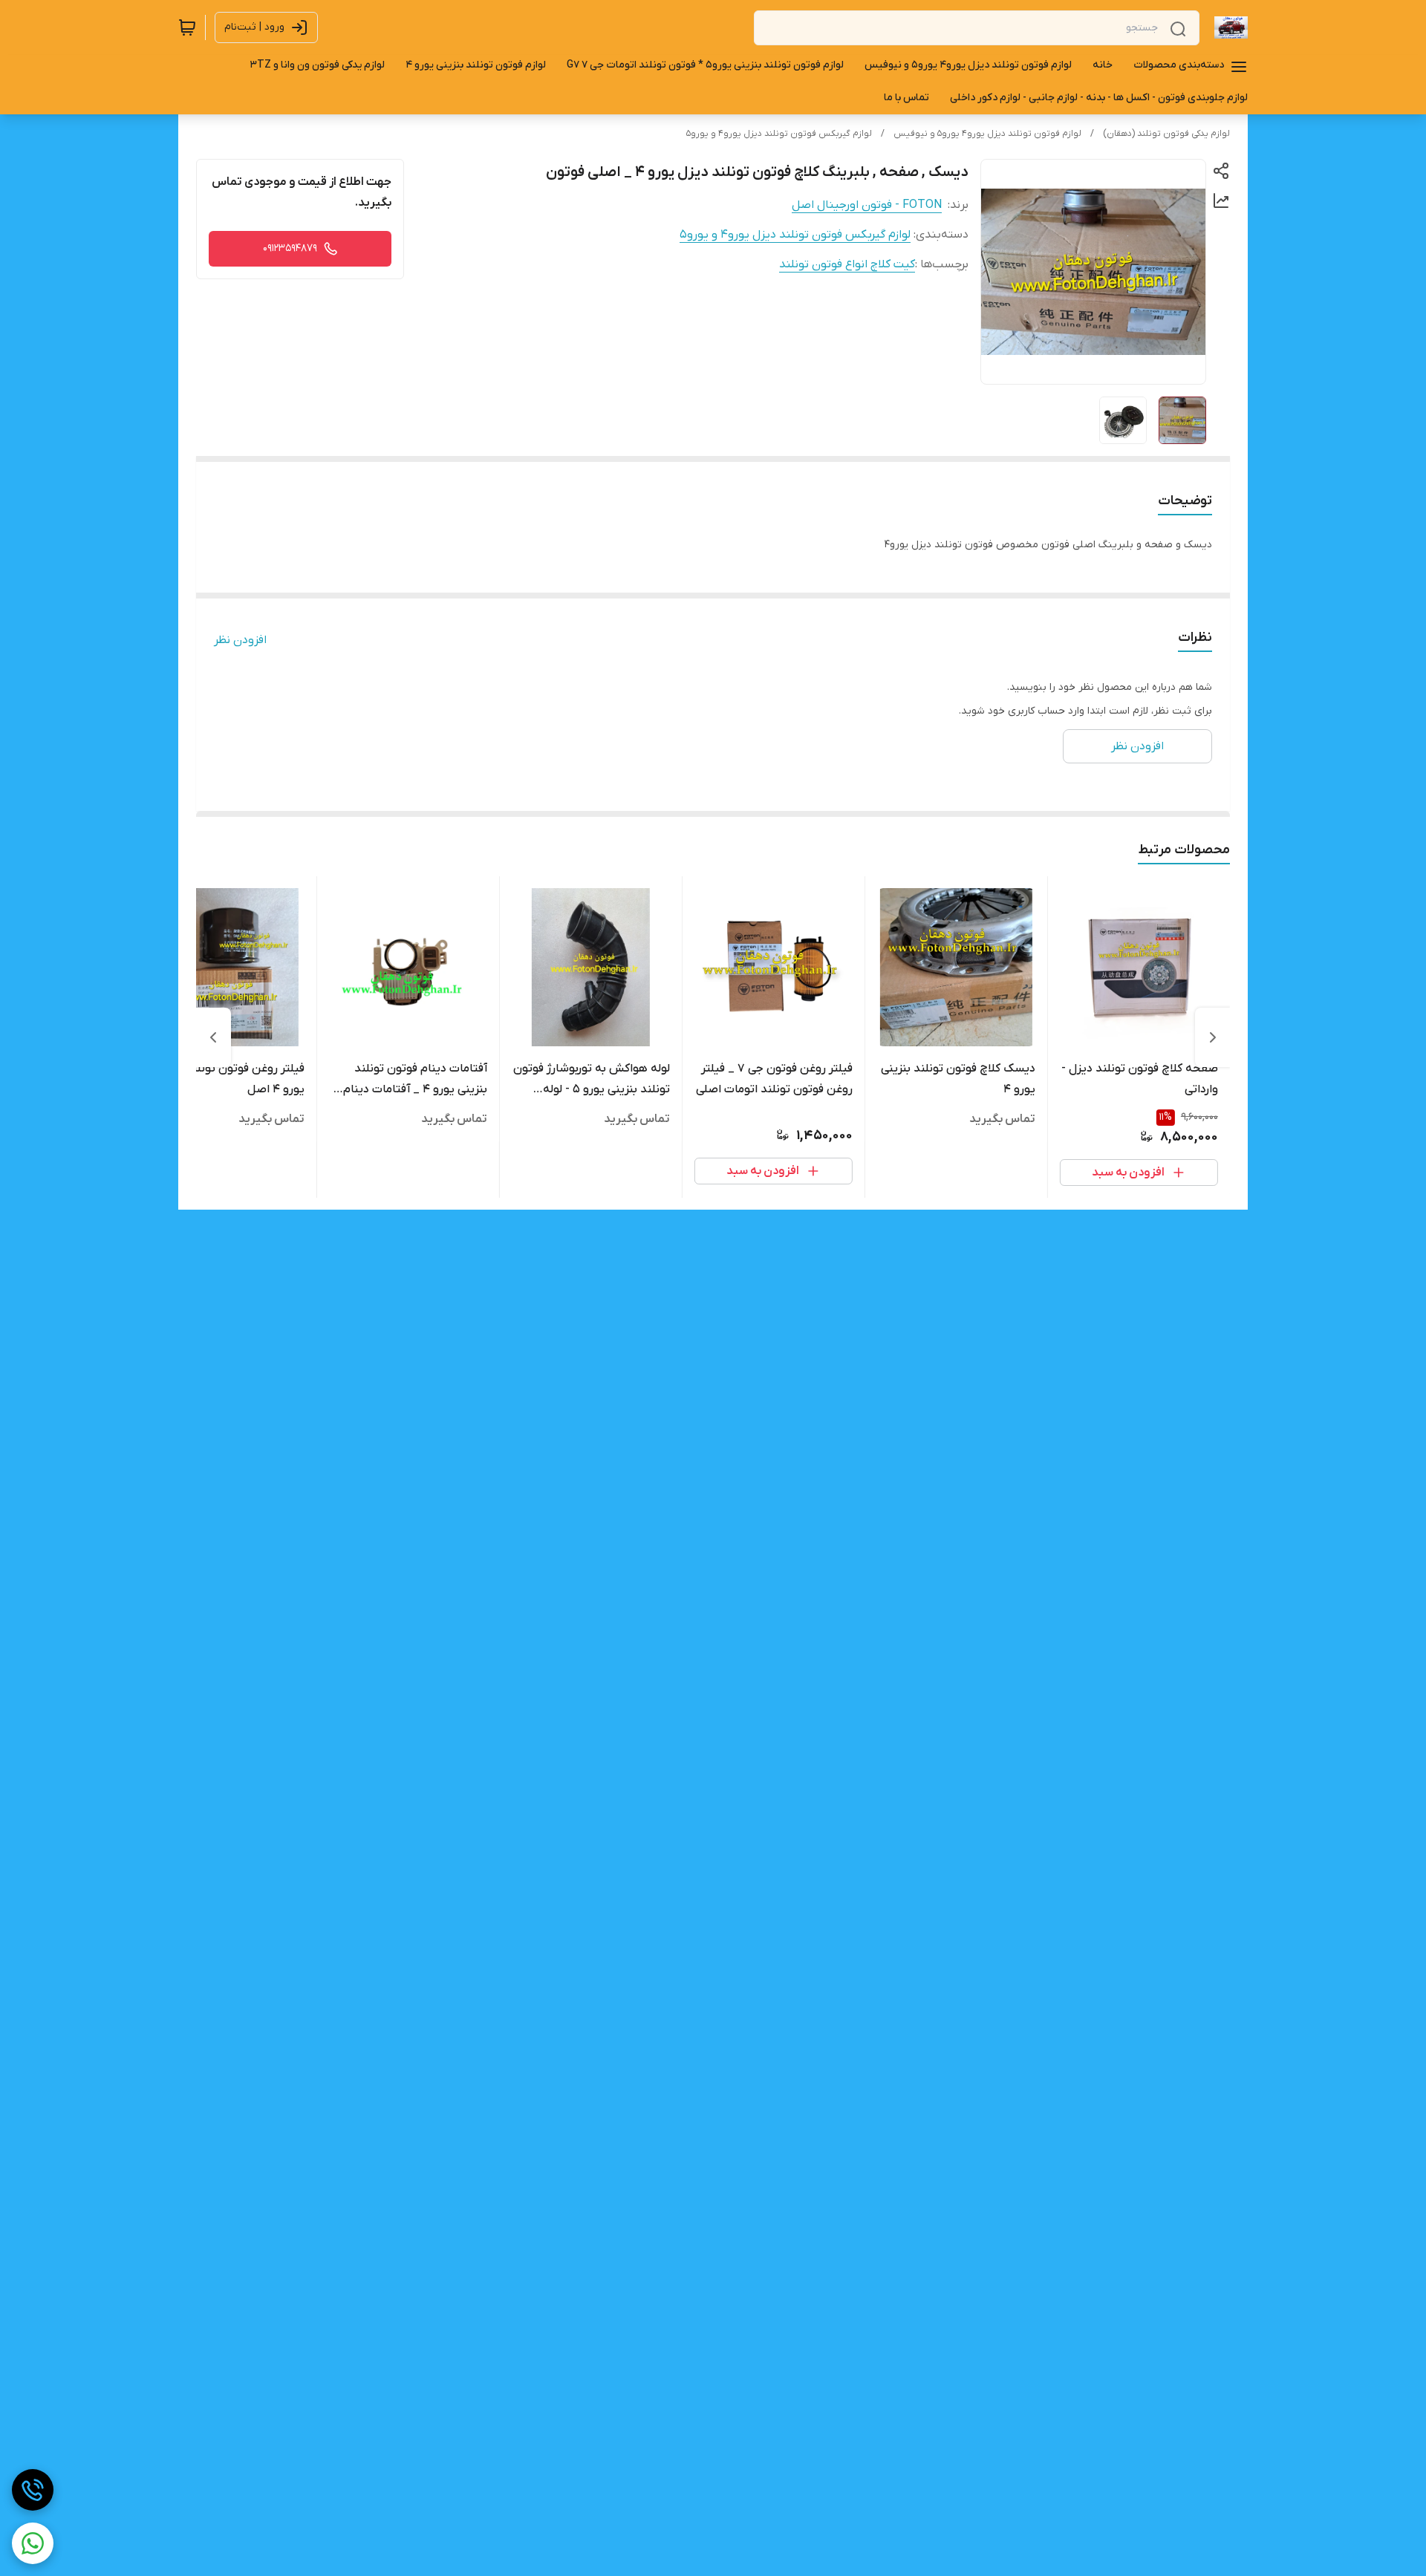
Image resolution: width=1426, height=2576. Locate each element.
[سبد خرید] (187, 27)
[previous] (1213, 1037)
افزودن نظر (240, 640)
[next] (213, 1037)
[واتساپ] (33, 2543)
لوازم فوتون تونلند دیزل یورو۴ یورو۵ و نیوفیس (987, 134)
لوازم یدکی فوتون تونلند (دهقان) (1166, 134)
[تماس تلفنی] (33, 2490)
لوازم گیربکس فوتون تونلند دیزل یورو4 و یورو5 (779, 134)
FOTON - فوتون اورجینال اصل (867, 205)
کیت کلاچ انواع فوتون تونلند (847, 264)
